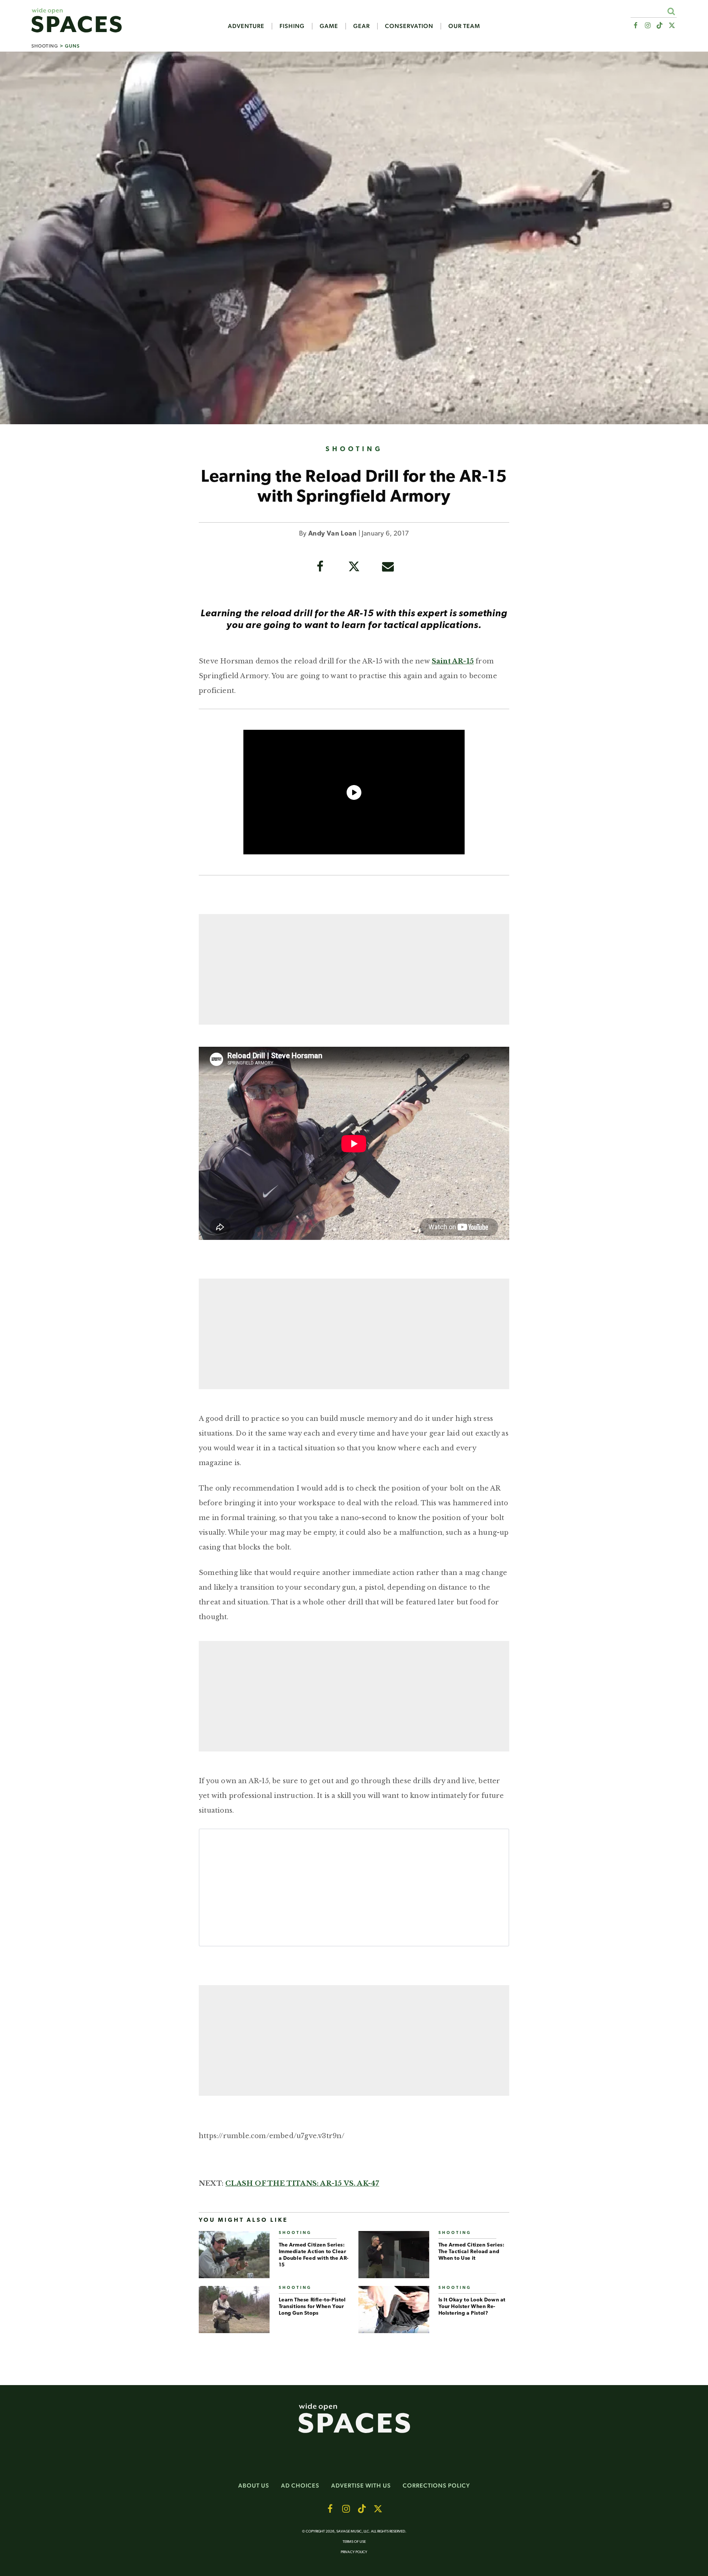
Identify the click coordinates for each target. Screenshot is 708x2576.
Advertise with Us (361, 2486)
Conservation (409, 26)
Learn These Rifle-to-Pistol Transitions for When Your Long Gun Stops (312, 2307)
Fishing (292, 26)
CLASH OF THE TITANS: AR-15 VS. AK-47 (302, 2183)
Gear (362, 26)
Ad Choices (300, 2486)
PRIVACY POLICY (354, 2552)
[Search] (671, 11)
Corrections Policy (436, 2486)
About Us (254, 2486)
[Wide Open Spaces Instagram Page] (647, 26)
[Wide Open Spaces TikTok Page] (660, 26)
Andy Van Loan (332, 534)
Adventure (246, 26)
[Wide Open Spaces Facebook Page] (635, 26)
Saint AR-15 (453, 661)
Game (329, 26)
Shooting (45, 46)
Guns (72, 46)
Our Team (464, 26)
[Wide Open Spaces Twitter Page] (672, 26)
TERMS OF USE (354, 2542)
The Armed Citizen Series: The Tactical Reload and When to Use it (472, 2252)
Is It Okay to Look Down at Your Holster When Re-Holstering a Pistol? (472, 2307)
